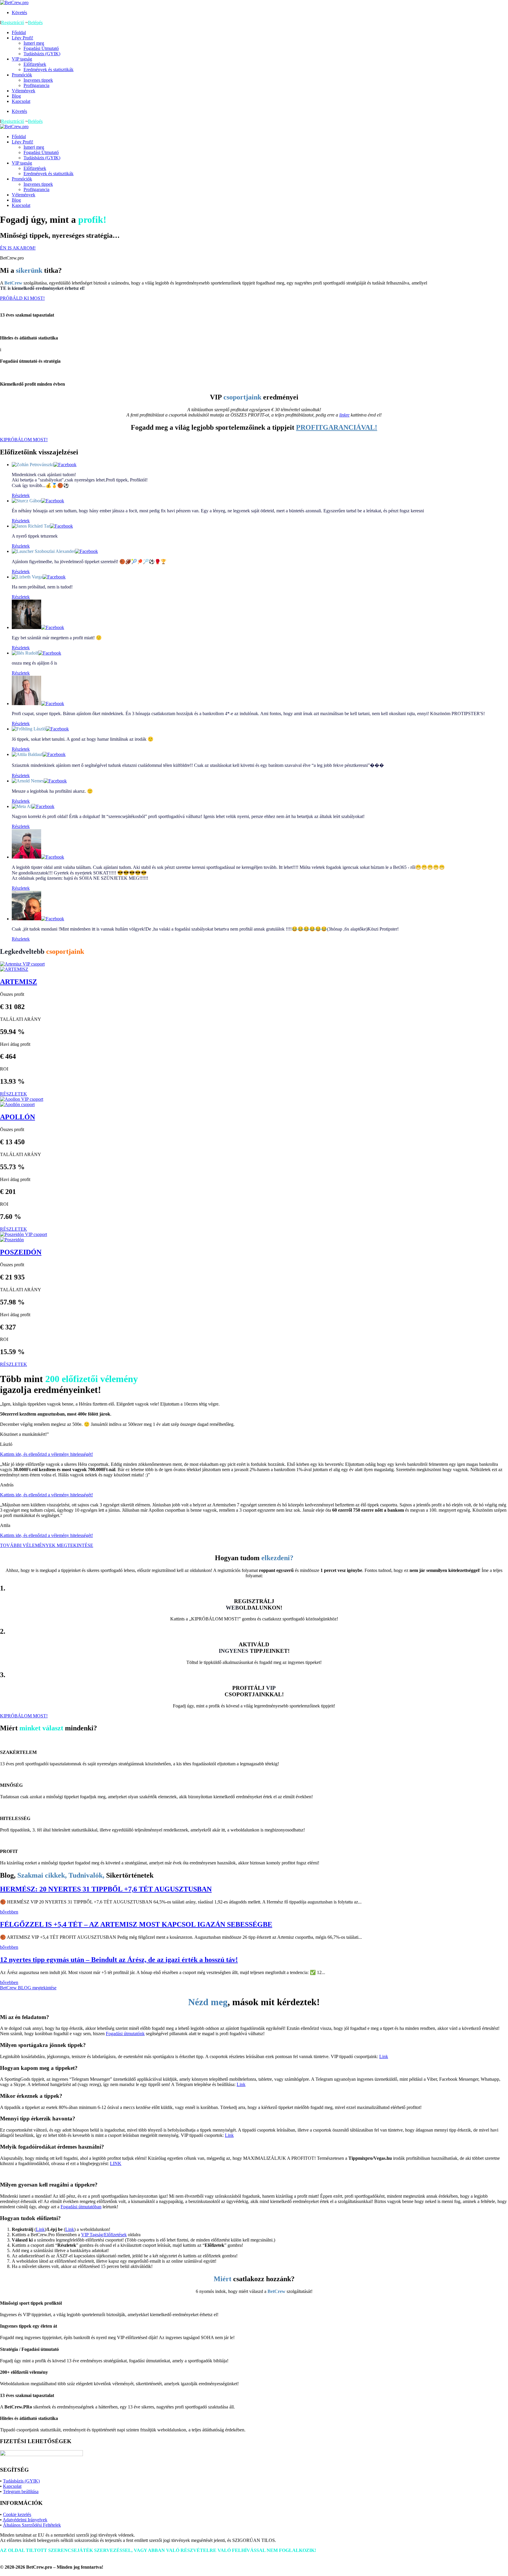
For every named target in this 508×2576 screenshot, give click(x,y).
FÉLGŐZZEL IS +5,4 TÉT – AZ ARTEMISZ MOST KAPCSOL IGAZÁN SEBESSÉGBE (136, 1924)
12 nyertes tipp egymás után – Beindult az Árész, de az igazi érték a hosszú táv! (119, 1960)
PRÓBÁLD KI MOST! (22, 298)
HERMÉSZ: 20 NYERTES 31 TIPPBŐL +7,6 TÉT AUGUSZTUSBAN (106, 1889)
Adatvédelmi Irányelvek (25, 2520)
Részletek (21, 495)
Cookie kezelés (17, 2514)
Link (384, 2056)
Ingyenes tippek (38, 80)
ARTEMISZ (19, 982)
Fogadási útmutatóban (81, 2207)
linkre (344, 415)
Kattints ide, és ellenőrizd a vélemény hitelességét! (46, 1454)
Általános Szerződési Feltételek (32, 2525)
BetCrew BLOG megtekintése (28, 1988)
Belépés (35, 22)
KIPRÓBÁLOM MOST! (24, 440)
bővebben (9, 1912)
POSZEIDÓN (21, 1252)
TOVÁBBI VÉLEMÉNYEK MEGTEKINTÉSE (47, 1545)
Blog (16, 96)
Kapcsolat (21, 101)
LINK (116, 2163)
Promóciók (22, 75)
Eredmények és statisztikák (49, 70)
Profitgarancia (36, 85)
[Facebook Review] (65, 465)
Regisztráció (13, 22)
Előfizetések (35, 64)
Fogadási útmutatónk (125, 2034)
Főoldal (19, 32)
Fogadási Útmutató (41, 48)
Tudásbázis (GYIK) (42, 54)
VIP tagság (22, 59)
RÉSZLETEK (14, 1094)
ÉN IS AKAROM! (18, 248)
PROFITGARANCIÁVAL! (337, 427)
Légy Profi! (22, 38)
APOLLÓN (17, 1117)
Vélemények (24, 91)
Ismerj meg (34, 43)
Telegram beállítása (21, 2491)
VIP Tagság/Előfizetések (104, 2235)
